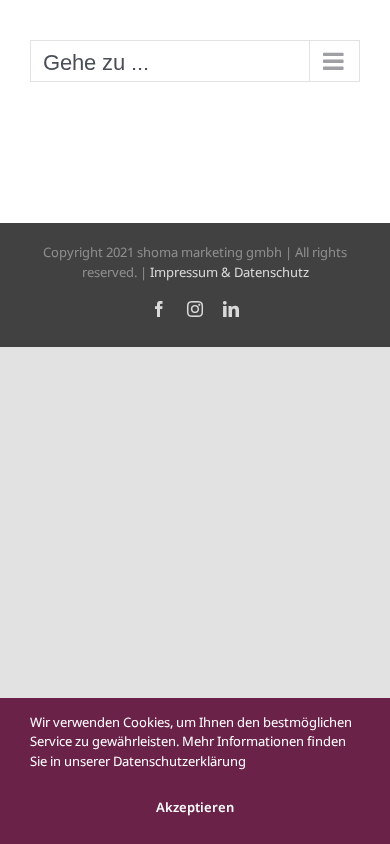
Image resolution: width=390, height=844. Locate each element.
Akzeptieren (195, 807)
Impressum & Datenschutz (229, 272)
